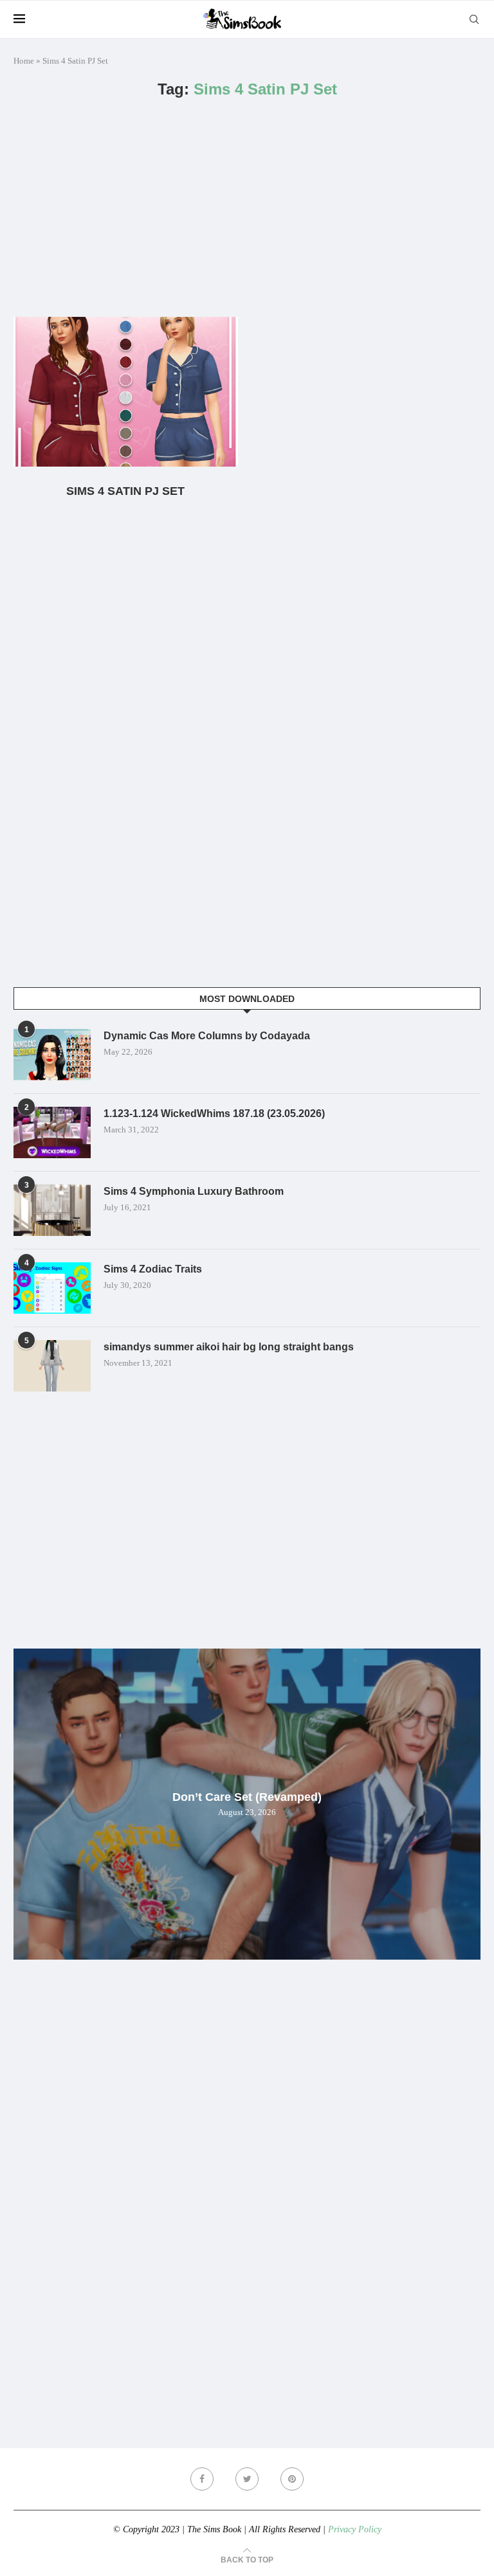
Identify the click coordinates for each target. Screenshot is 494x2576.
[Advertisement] (247, 208)
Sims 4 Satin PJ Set (125, 491)
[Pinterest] (292, 2479)
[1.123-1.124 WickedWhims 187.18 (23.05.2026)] (52, 1132)
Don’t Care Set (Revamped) (247, 1797)
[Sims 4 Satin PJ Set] (126, 392)
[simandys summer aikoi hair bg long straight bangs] (52, 1366)
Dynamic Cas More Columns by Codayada (207, 1036)
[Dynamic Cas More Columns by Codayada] (52, 1055)
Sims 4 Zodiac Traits (153, 1269)
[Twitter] (247, 2479)
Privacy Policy (355, 2529)
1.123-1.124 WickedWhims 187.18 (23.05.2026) (214, 1114)
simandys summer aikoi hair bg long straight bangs (229, 1347)
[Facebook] (202, 2479)
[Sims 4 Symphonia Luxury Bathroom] (52, 1210)
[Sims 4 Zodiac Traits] (52, 1288)
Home (24, 61)
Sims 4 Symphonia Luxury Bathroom (194, 1191)
